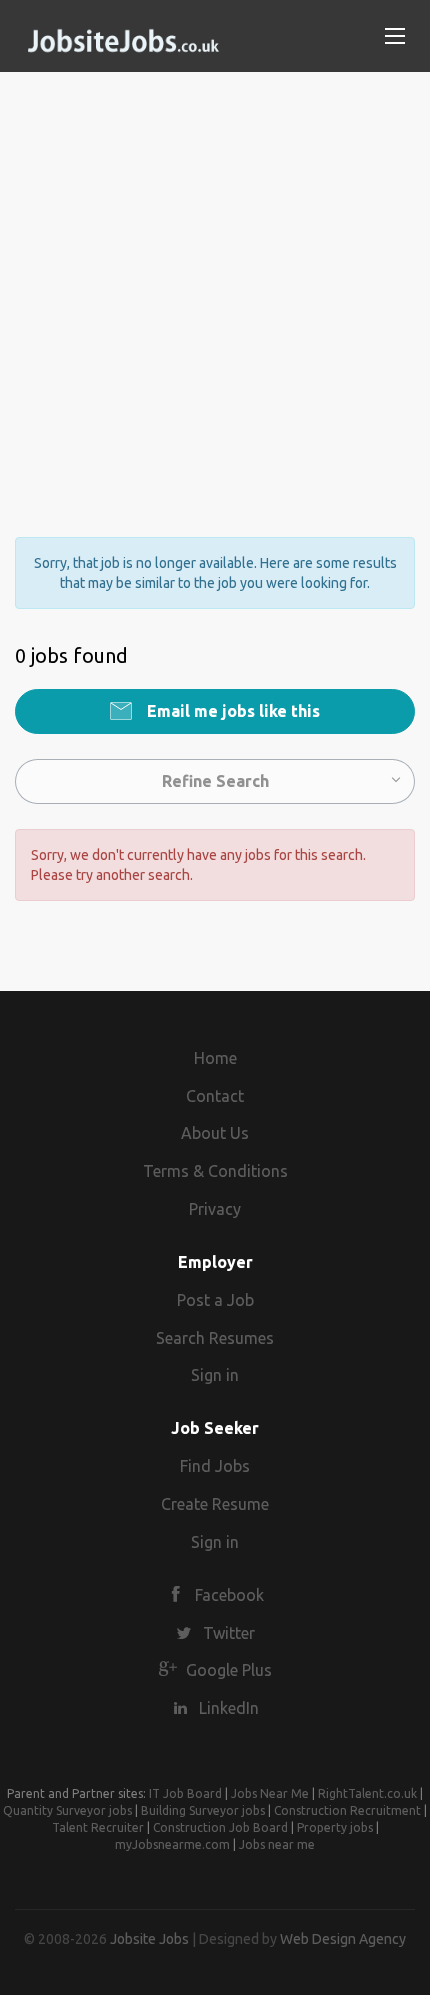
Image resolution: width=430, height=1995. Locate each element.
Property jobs (335, 1827)
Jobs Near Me (270, 1793)
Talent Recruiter (98, 1827)
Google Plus (229, 1670)
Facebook (229, 1595)
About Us (215, 1133)
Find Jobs (215, 1466)
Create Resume (215, 1504)
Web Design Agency (343, 1939)
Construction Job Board (220, 1827)
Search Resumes (215, 1338)
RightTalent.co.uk (367, 1793)
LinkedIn (229, 1708)
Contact (215, 1096)
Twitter (229, 1633)
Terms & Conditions (215, 1171)
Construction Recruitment (347, 1810)
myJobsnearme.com (172, 1844)
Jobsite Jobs (149, 1939)
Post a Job (215, 1300)
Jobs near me (277, 1844)
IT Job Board (185, 1793)
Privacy (215, 1209)
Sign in (215, 1375)
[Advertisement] (215, 287)
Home (215, 1058)
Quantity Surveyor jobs (67, 1810)
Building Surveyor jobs (203, 1810)
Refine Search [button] (215, 781)
